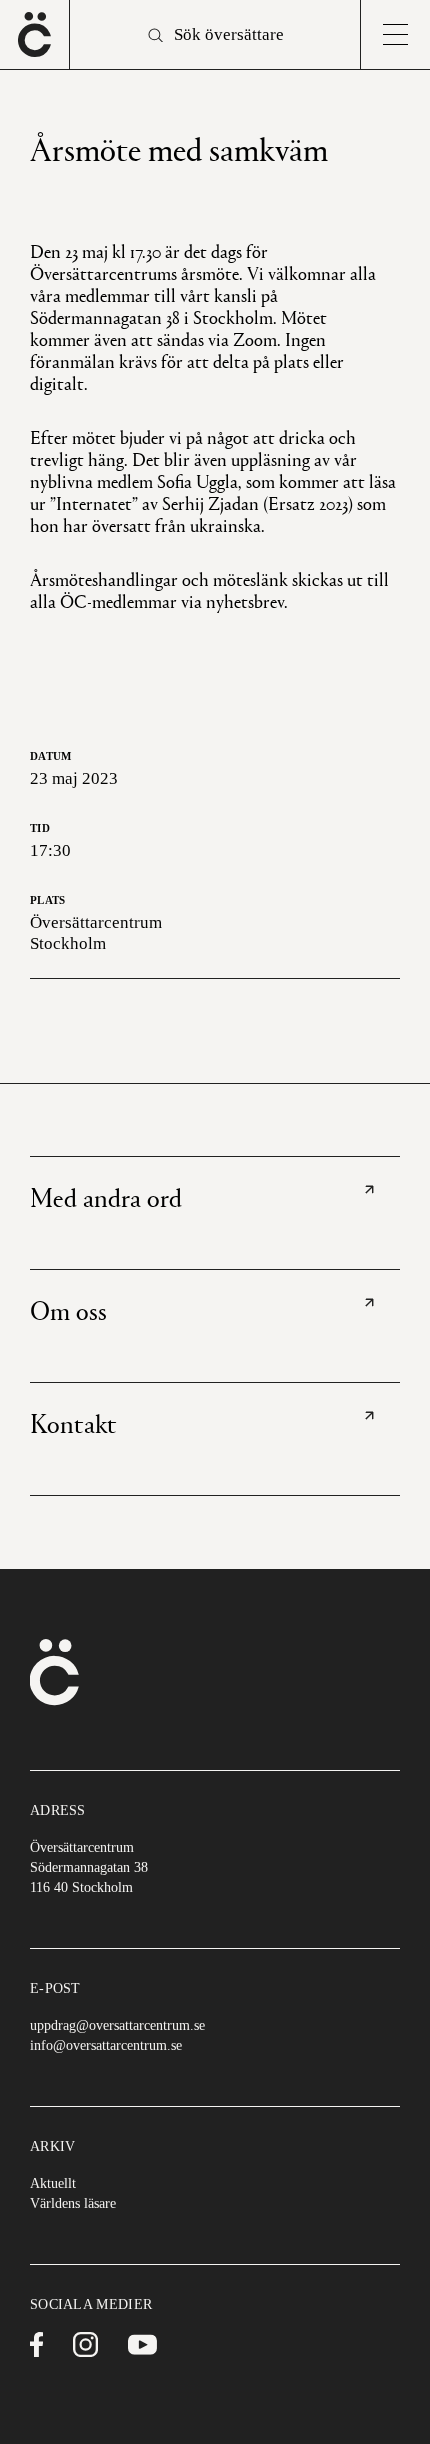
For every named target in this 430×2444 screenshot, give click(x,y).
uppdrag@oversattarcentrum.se (117, 2025)
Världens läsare (73, 2203)
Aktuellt (53, 2183)
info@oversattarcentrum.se (106, 2045)
